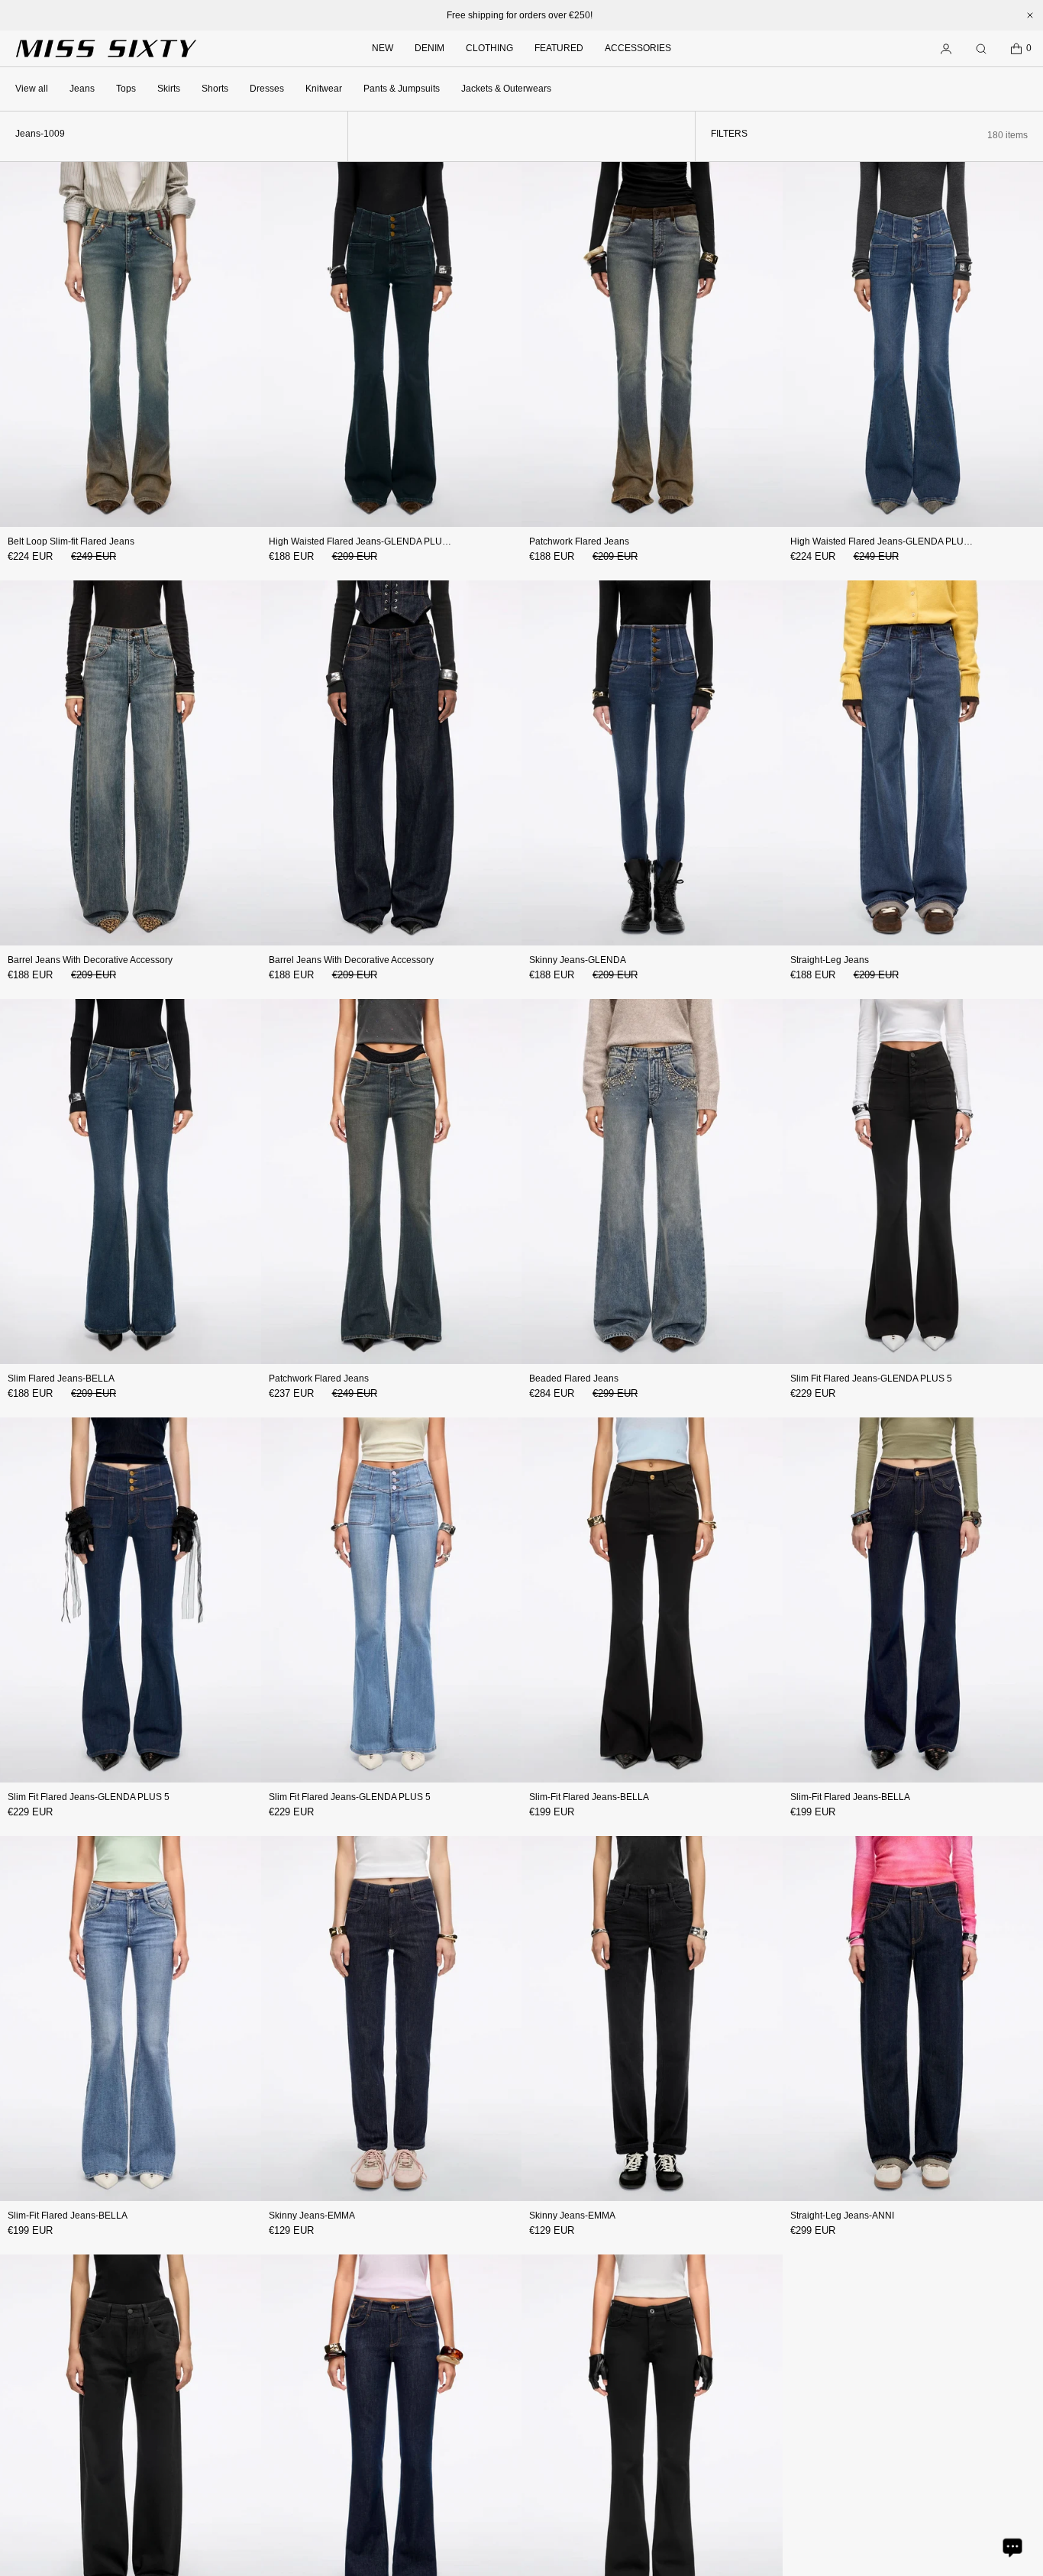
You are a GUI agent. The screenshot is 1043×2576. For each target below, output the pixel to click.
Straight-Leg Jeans (830, 960)
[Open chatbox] (1012, 2547)
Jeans (82, 89)
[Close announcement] (1030, 15)
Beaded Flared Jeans (574, 1378)
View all (32, 89)
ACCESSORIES (638, 48)
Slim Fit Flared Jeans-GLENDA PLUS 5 (871, 1378)
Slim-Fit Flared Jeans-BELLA (589, 1797)
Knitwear (324, 89)
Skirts (169, 89)
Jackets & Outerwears (506, 89)
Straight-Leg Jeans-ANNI (842, 2216)
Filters (729, 134)
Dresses (267, 89)
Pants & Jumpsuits (402, 89)
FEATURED (559, 48)
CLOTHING (489, 48)
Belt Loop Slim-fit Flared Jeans (71, 541)
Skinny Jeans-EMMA (312, 2216)
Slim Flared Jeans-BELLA (61, 1378)
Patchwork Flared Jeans (579, 541)
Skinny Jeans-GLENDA (578, 960)
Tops (126, 89)
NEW (383, 48)
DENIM (429, 48)
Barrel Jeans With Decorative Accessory (90, 960)
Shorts (215, 89)
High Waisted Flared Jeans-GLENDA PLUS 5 (362, 541)
